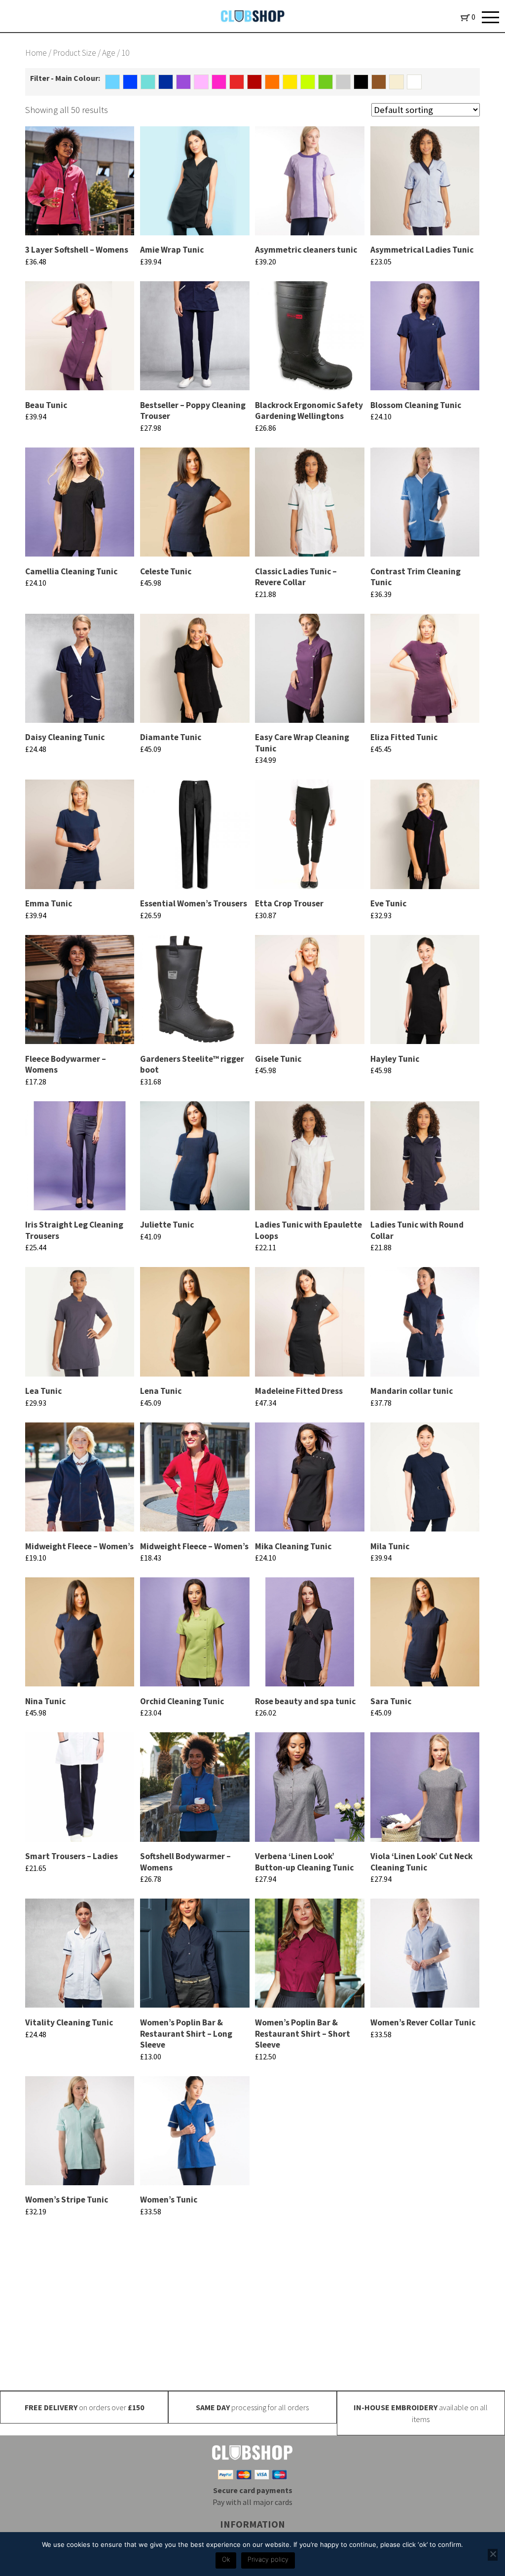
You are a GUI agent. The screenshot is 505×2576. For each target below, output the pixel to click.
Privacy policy (268, 2559)
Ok (226, 2559)
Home (36, 53)
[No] (493, 2555)
